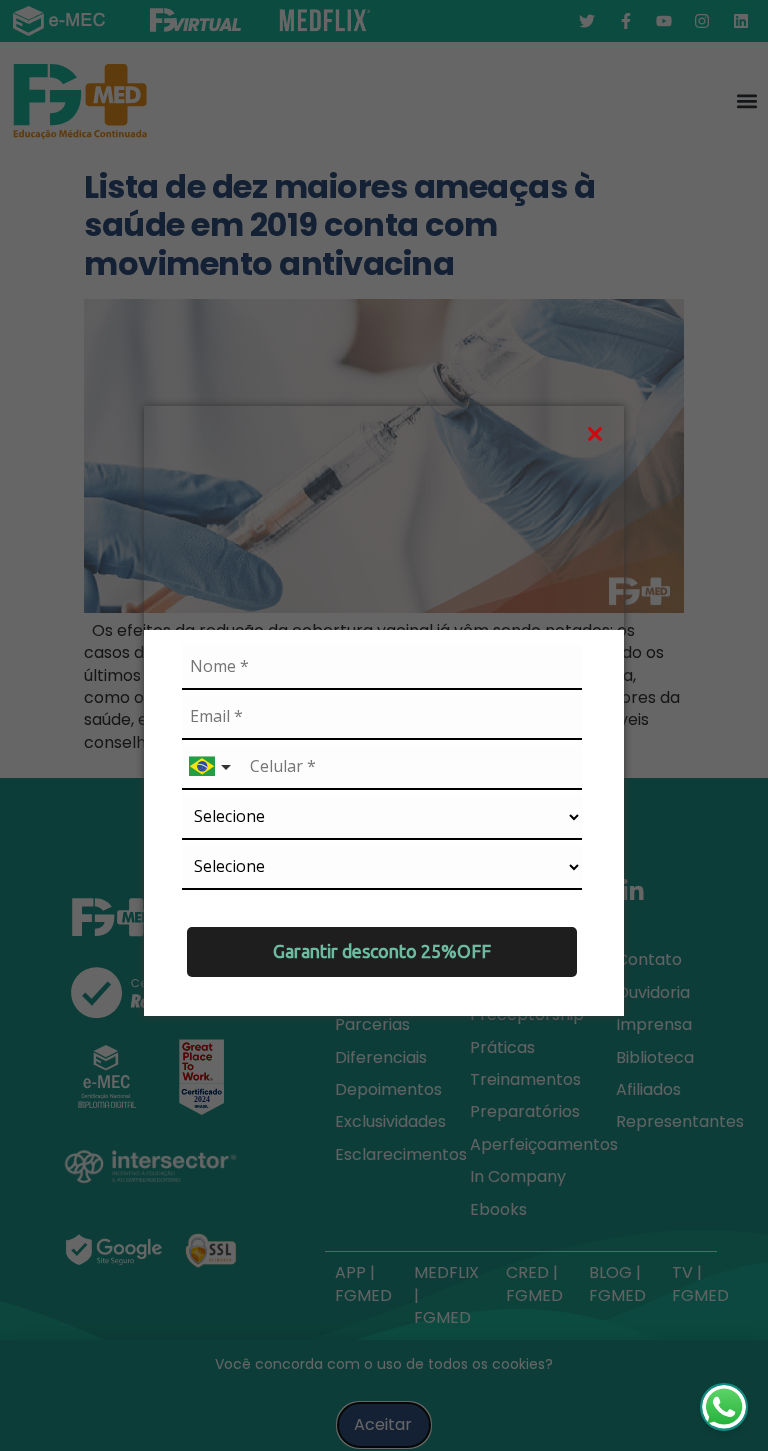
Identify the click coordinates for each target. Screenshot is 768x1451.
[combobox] (212, 767)
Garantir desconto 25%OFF (382, 951)
